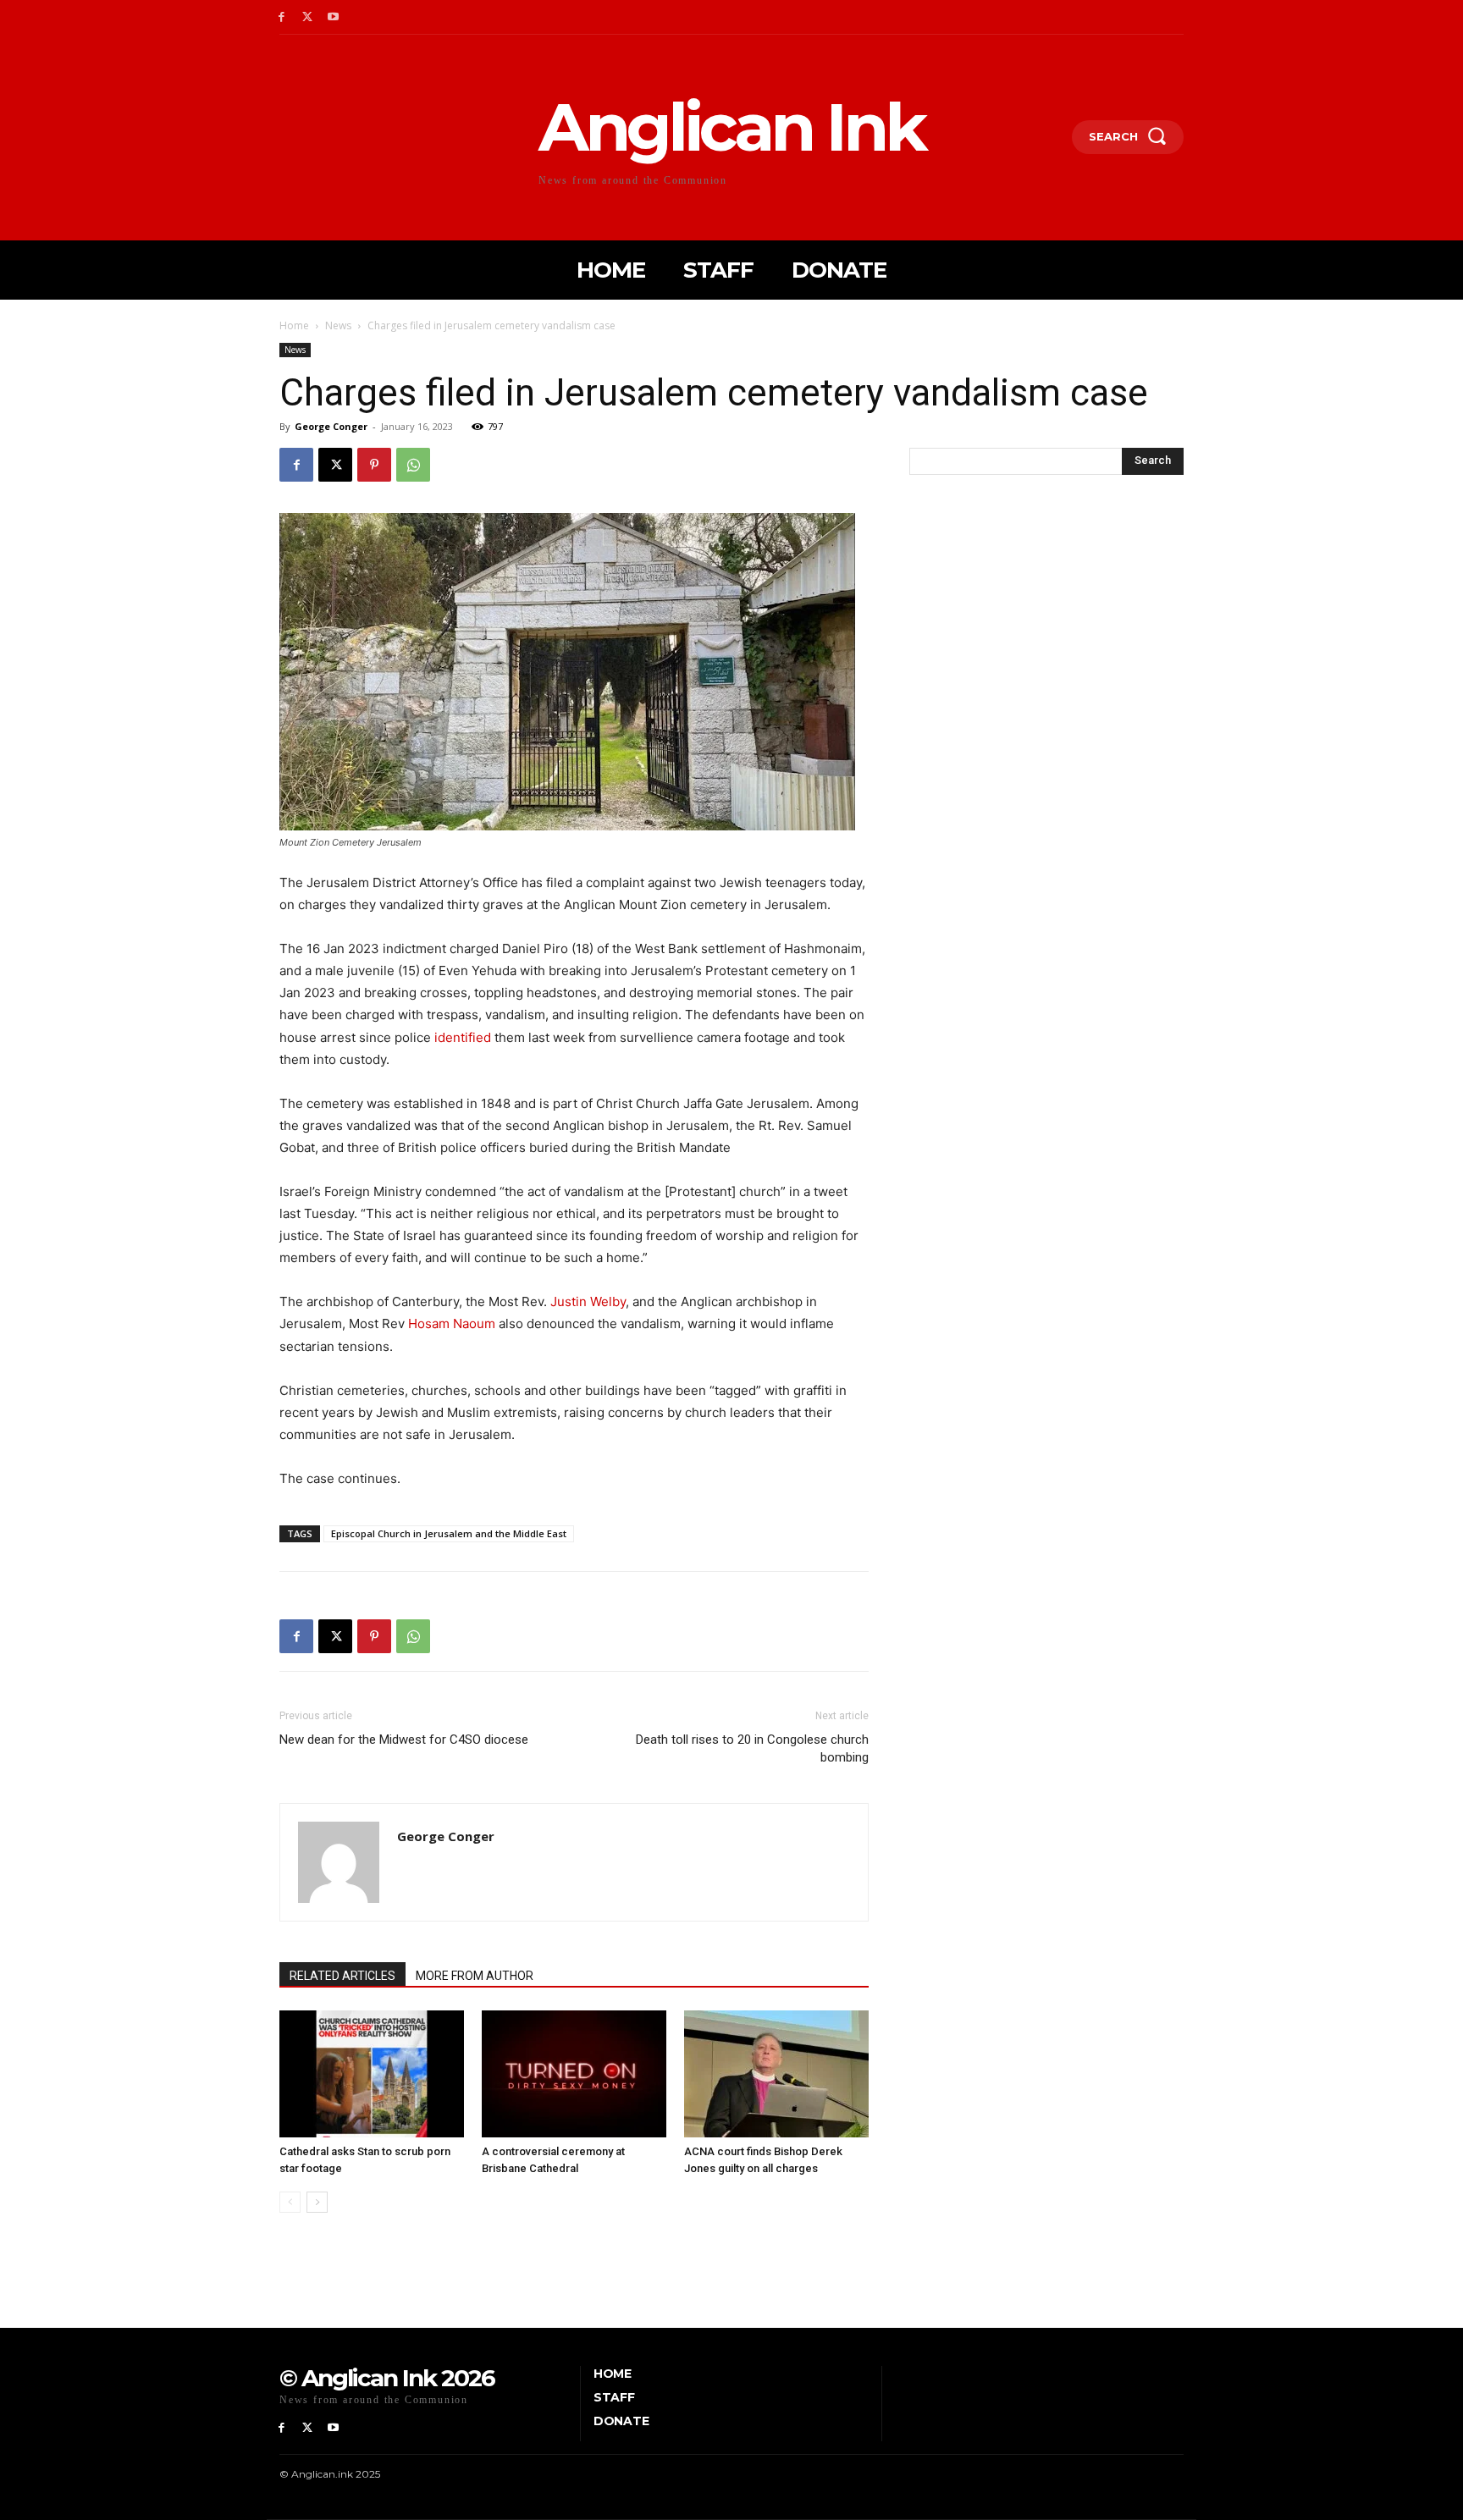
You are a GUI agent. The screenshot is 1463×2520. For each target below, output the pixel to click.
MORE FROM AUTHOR (475, 1976)
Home (294, 325)
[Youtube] (334, 17)
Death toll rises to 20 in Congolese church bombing (752, 1748)
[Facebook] (282, 17)
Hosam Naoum (452, 1323)
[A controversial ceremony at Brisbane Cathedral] (574, 2074)
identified (463, 1037)
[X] (308, 17)
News (338, 325)
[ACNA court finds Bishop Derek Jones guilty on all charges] (776, 2074)
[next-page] (317, 2202)
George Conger (331, 426)
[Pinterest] (374, 465)
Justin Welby (588, 1301)
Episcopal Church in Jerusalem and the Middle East (449, 1533)
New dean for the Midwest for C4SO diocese (404, 1740)
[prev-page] (290, 2202)
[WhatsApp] (413, 465)
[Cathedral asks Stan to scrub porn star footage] (372, 2074)
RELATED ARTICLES (342, 1976)
